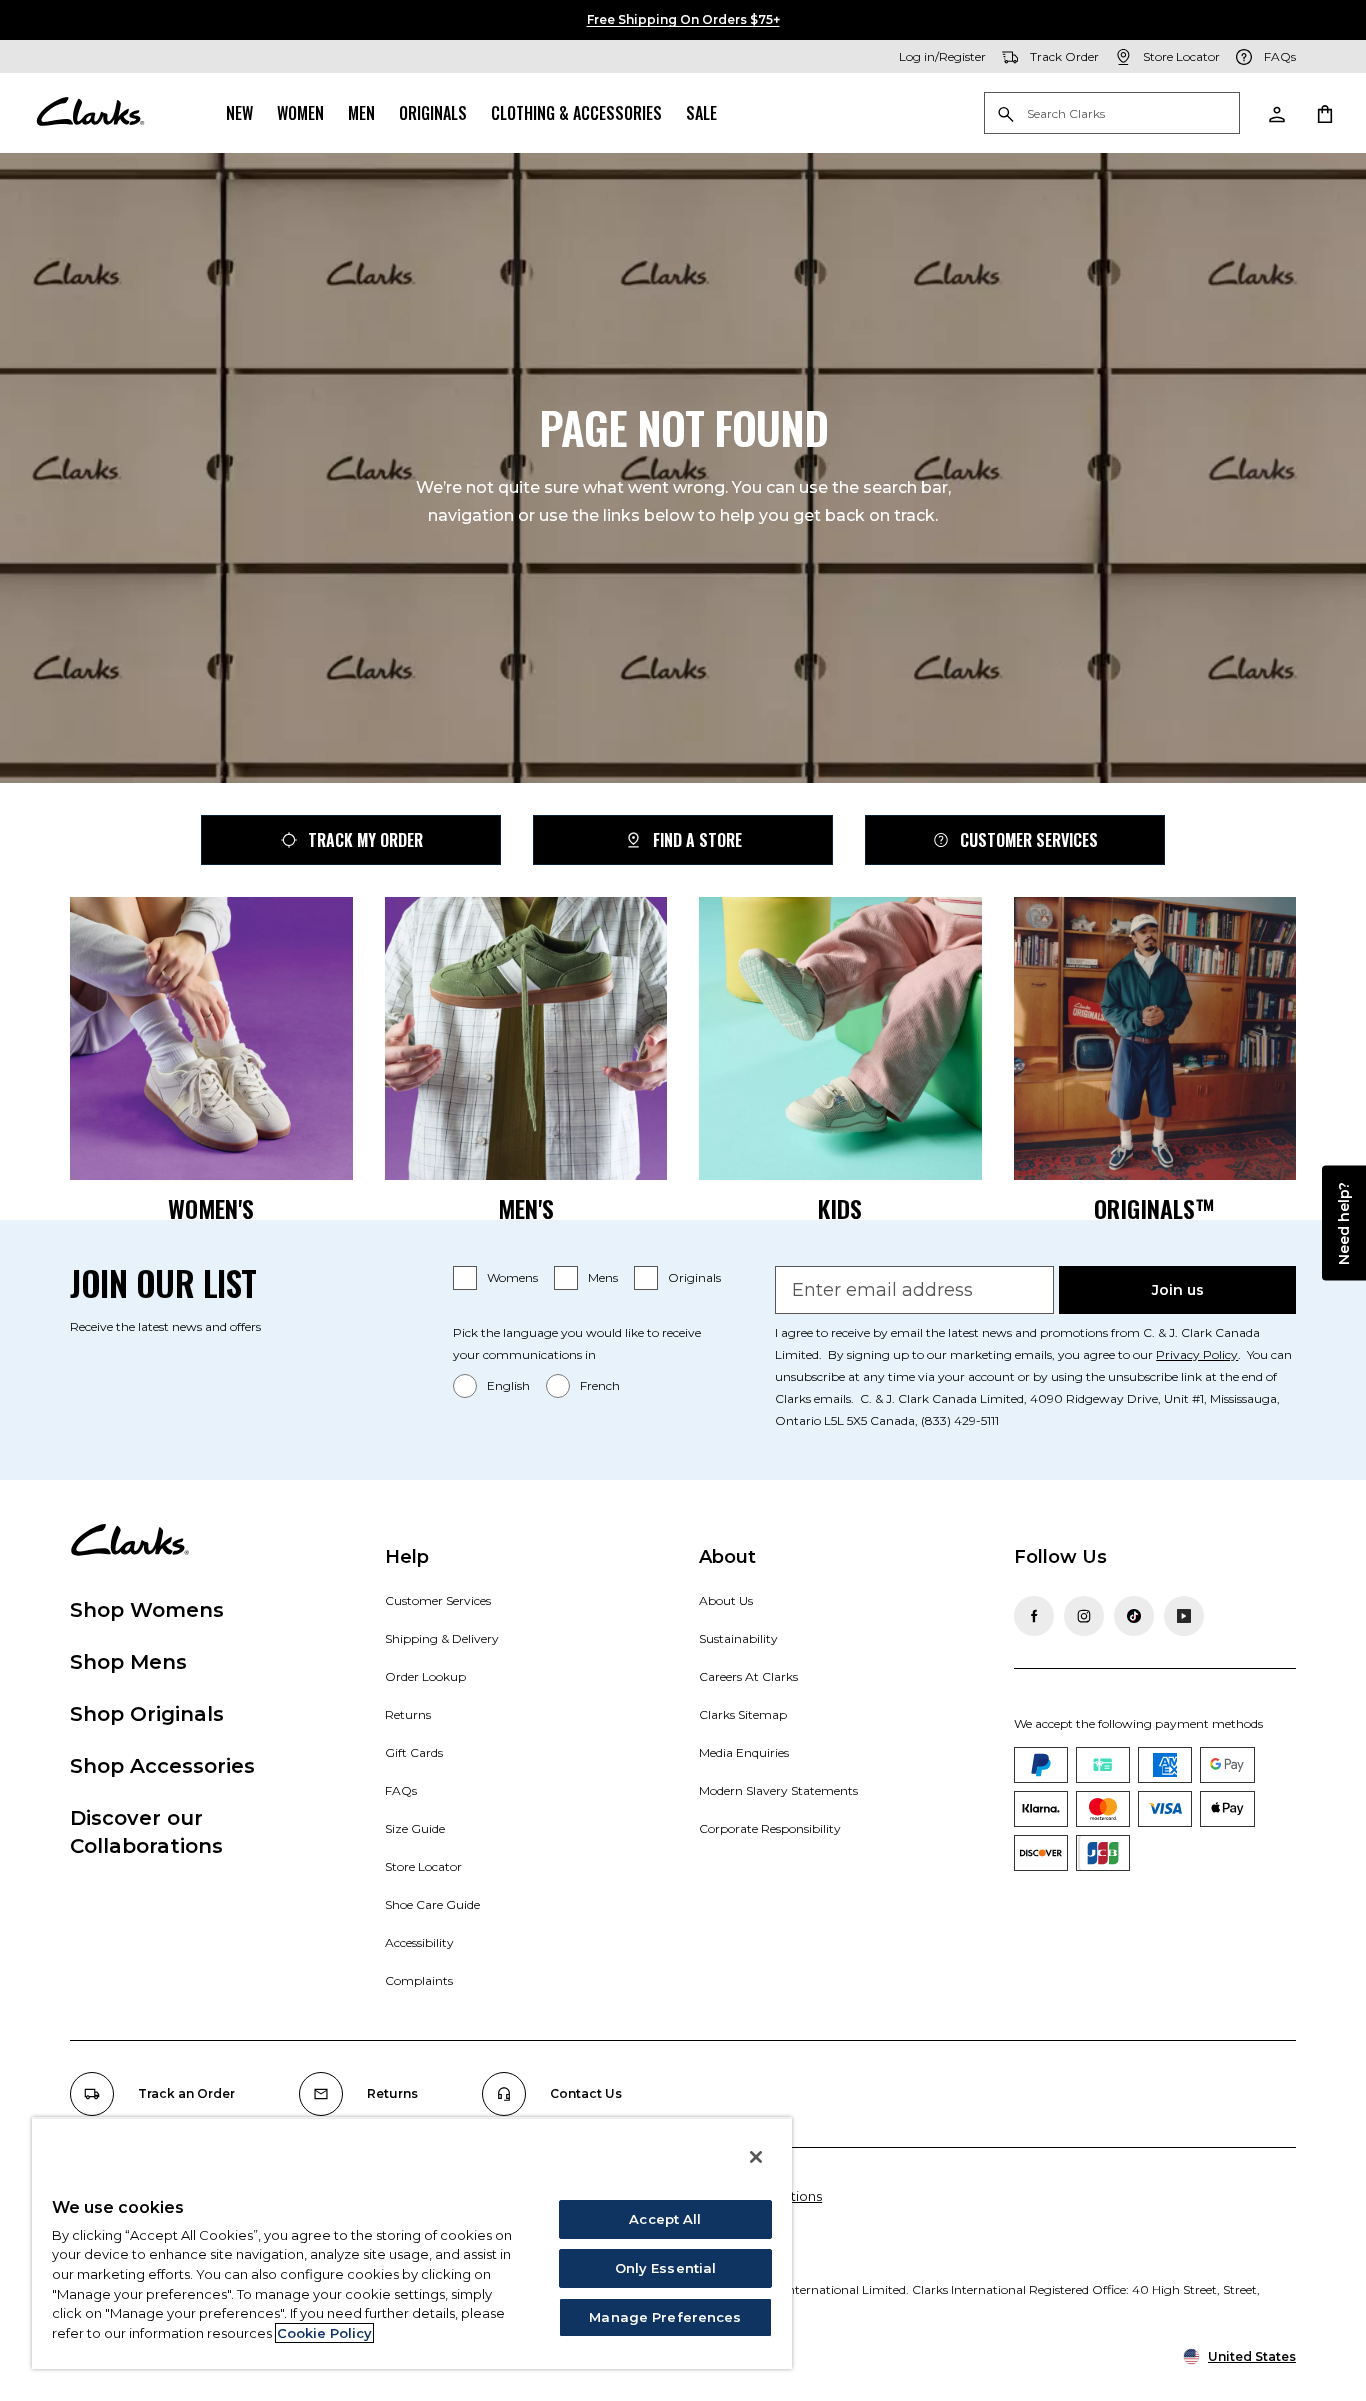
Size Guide (415, 1828)
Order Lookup (425, 1676)
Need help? (1344, 1222)
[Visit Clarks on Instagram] (1084, 1616)
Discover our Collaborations (146, 1832)
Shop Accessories (162, 1766)
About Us (726, 1600)
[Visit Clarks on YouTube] (1184, 1616)
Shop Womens (147, 1610)
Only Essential (666, 2268)
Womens (512, 1277)
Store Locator (423, 1866)
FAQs (401, 1790)
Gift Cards (414, 1752)
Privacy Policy (1197, 1354)
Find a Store (697, 840)
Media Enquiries (744, 1752)
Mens (603, 1277)
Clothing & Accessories (576, 113)
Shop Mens (128, 1662)
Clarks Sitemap (743, 1714)
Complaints (419, 1980)
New (239, 113)
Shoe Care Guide (432, 1904)
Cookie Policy (324, 2333)
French (600, 1385)
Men (361, 113)
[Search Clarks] (1112, 114)
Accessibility (419, 1942)
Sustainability (738, 1638)
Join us (1178, 1290)
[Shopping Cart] (1324, 113)
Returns (408, 1714)
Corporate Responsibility (770, 1828)
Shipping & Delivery (442, 1638)
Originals (433, 113)
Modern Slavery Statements (778, 1790)
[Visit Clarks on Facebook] (1034, 1616)
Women (300, 113)
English (508, 1385)
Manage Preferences (665, 2317)
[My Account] (1276, 113)
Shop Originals (147, 1714)
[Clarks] (90, 113)
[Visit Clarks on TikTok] (1134, 1616)
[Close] (756, 2157)
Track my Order (365, 840)
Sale (701, 113)
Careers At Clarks (748, 1676)
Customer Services (1029, 840)
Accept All (665, 2219)
